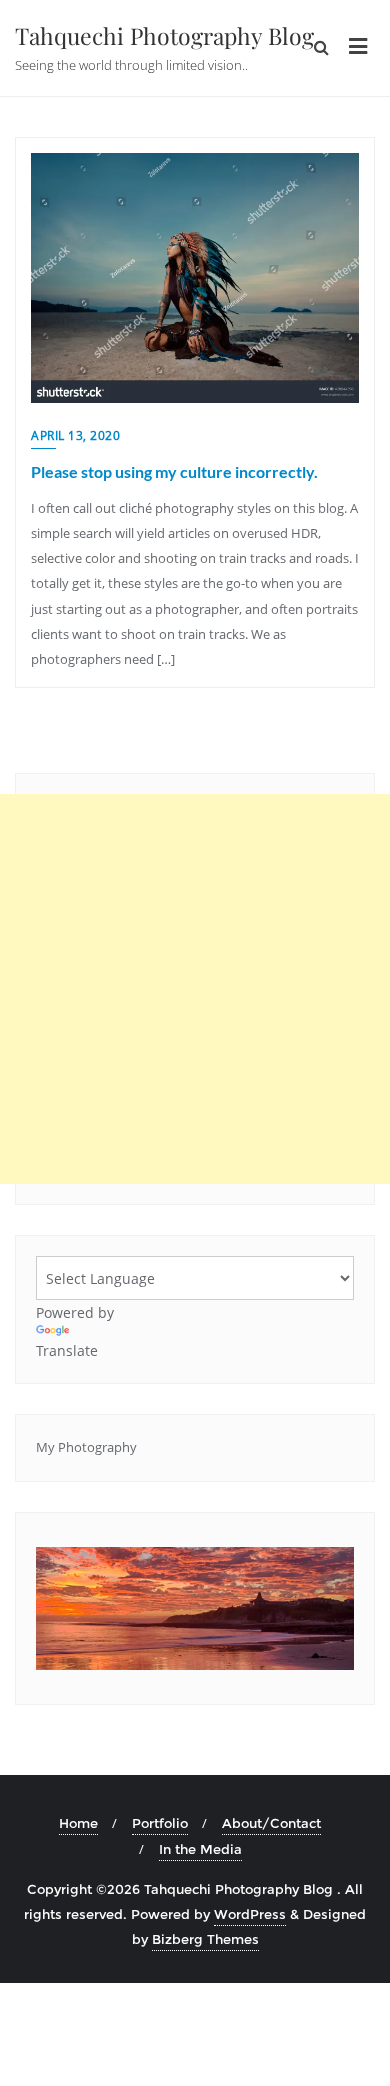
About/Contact (271, 1823)
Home (78, 1823)
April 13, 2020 (75, 435)
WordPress (250, 1914)
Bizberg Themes (205, 1939)
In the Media (200, 1849)
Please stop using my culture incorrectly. (174, 471)
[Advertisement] (195, 989)
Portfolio (160, 1823)
